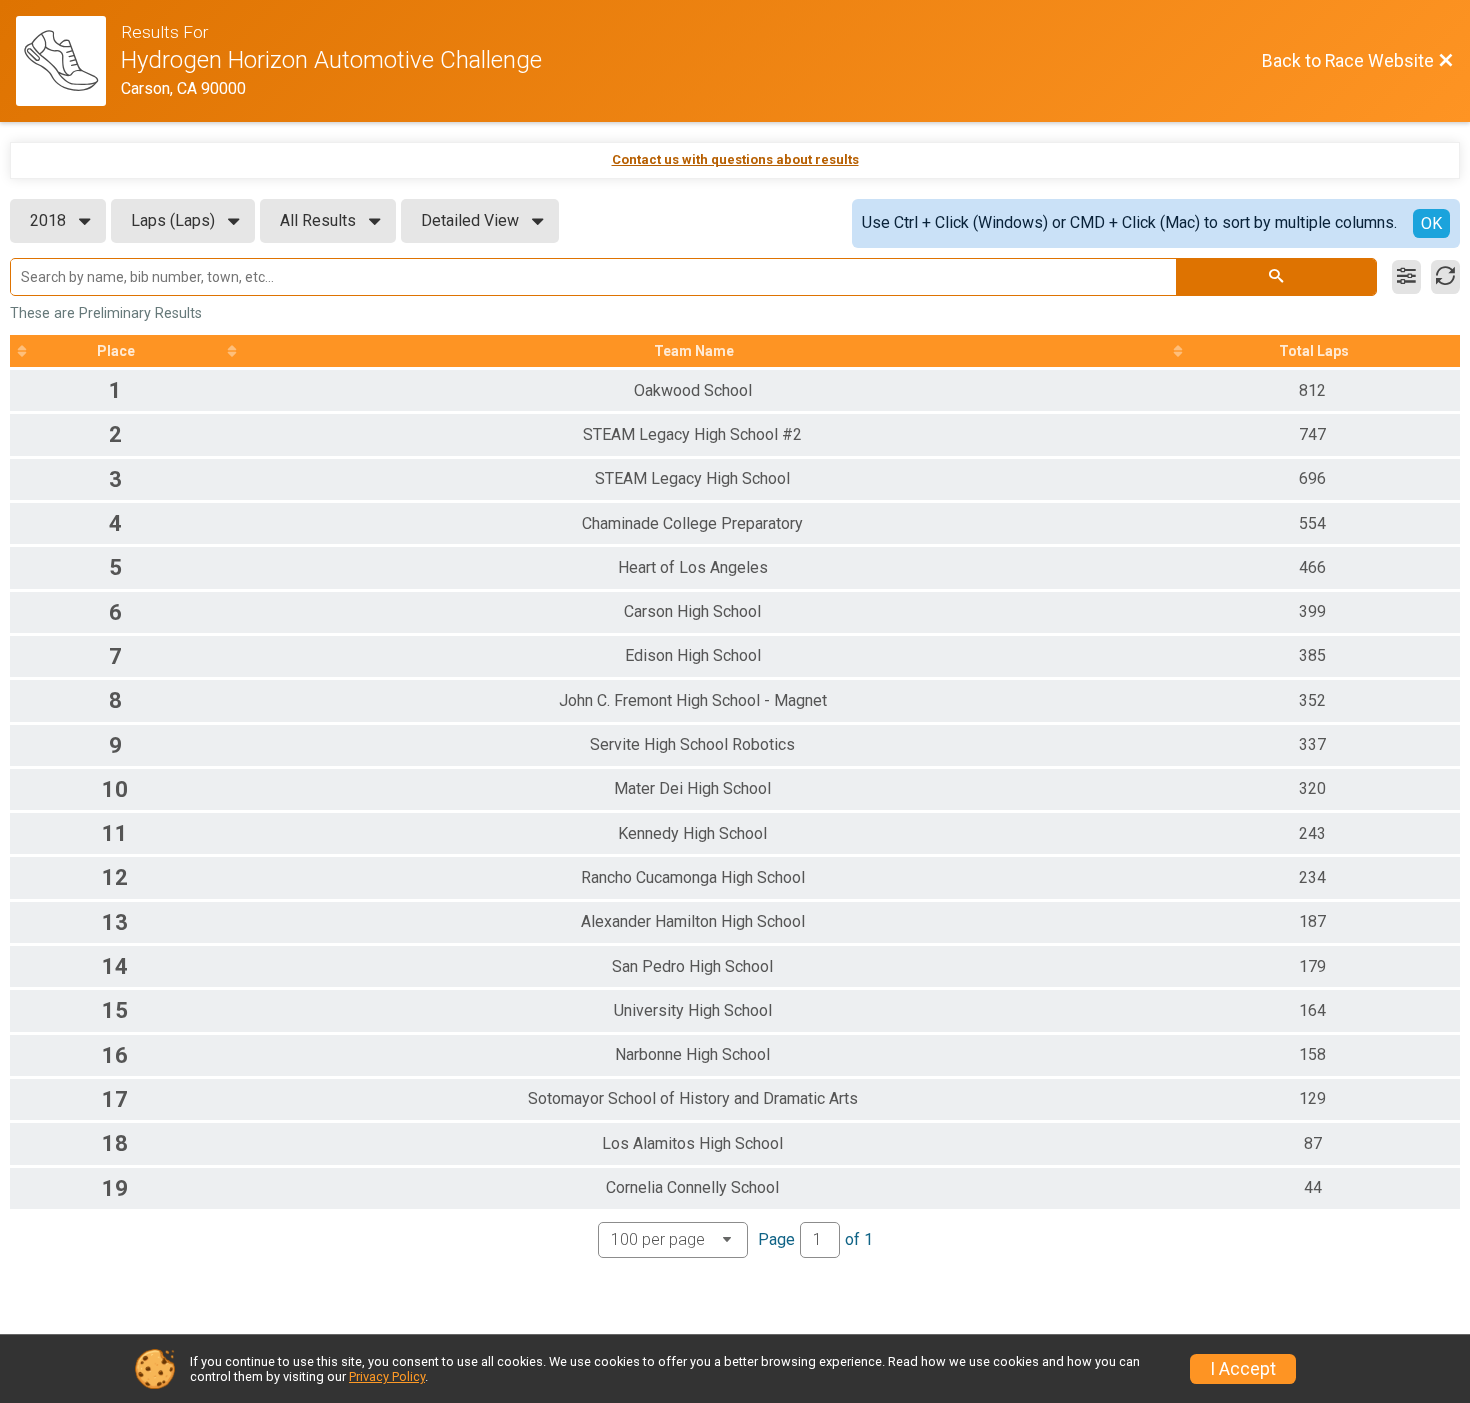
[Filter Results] (1406, 277)
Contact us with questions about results (735, 159)
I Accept (1243, 1369)
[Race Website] (68, 61)
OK (1431, 223)
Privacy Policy (387, 1376)
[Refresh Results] (1445, 277)
